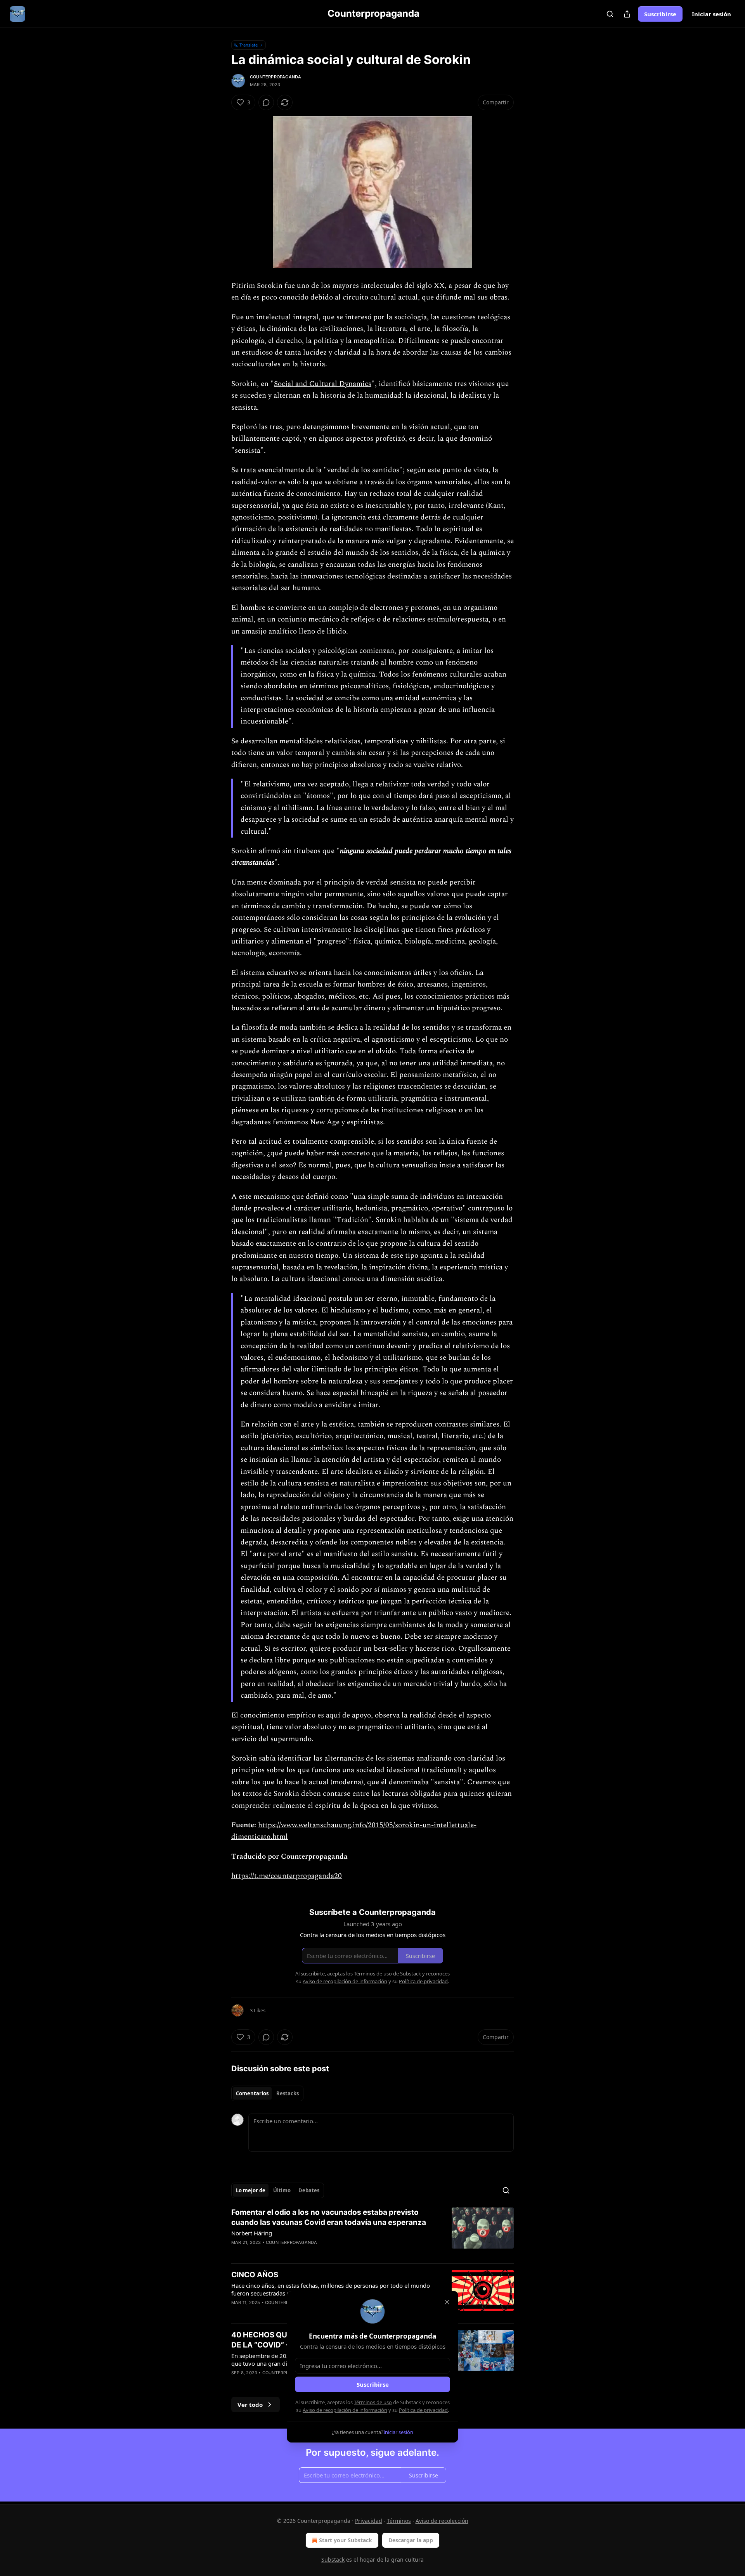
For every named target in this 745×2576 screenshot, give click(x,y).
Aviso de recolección (442, 2521)
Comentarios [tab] (252, 2093)
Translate (249, 45)
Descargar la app (411, 2540)
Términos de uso (373, 2402)
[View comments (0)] (266, 102)
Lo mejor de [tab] (251, 2190)
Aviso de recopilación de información (345, 2410)
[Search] (610, 14)
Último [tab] (282, 2190)
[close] (447, 2302)
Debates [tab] (309, 2190)
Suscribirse (660, 14)
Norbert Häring (252, 2233)
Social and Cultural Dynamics (323, 384)
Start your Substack (346, 2540)
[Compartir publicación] (627, 14)
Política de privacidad (423, 2410)
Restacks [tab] (288, 2093)
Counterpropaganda (275, 77)
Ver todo (250, 2405)
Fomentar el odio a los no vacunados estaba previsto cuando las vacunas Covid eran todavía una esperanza (329, 2217)
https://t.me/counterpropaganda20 (287, 1876)
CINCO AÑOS (255, 2275)
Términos (399, 2521)
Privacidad (369, 2521)
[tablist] (267, 2093)
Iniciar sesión (711, 14)
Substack (333, 2560)
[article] (372, 2232)
